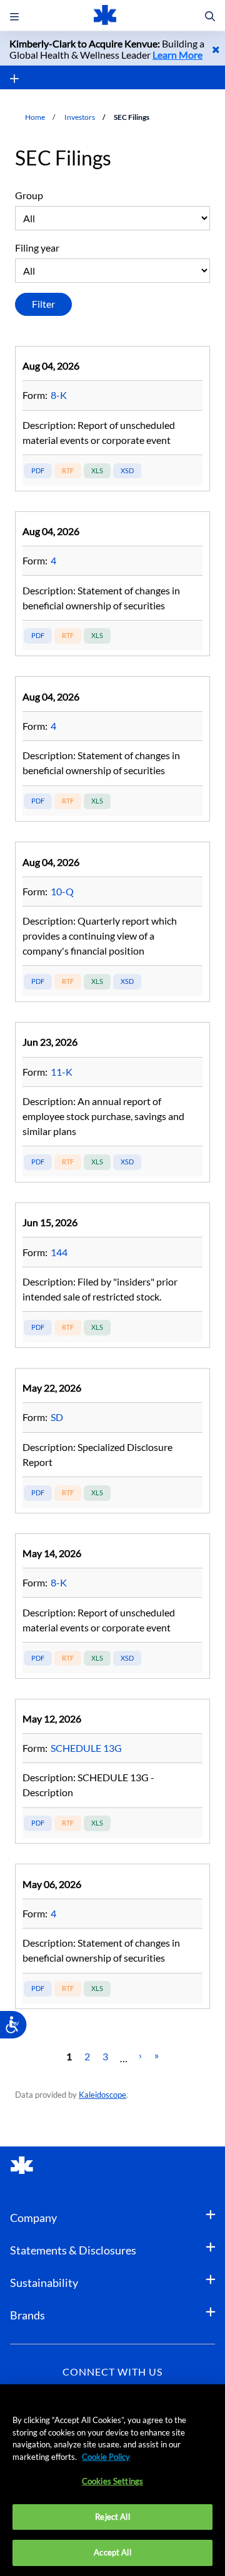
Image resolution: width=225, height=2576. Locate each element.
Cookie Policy (106, 2457)
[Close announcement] (216, 49)
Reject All (112, 2517)
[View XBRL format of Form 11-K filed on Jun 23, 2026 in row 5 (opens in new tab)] (127, 1162)
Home (35, 117)
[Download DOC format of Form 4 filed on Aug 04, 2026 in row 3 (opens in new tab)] (68, 801)
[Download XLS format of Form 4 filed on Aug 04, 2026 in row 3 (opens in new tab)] (97, 801)
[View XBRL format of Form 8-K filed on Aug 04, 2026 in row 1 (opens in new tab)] (127, 471)
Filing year (37, 248)
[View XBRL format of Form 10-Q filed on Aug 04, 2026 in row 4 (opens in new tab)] (127, 982)
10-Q (62, 891)
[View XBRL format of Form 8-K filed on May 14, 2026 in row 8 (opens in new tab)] (127, 1659)
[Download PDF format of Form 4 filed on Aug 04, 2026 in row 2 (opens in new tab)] (38, 636)
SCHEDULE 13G (86, 1748)
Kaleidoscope (102, 2095)
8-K (59, 395)
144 (59, 1252)
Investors (80, 117)
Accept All (112, 2552)
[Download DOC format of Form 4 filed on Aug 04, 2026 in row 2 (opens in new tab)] (68, 636)
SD (57, 1417)
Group (29, 195)
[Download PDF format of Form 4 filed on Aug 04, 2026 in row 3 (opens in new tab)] (38, 801)
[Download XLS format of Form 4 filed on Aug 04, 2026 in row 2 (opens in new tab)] (97, 636)
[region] (112, 2480)
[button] (210, 17)
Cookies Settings (112, 2481)
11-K (62, 1072)
